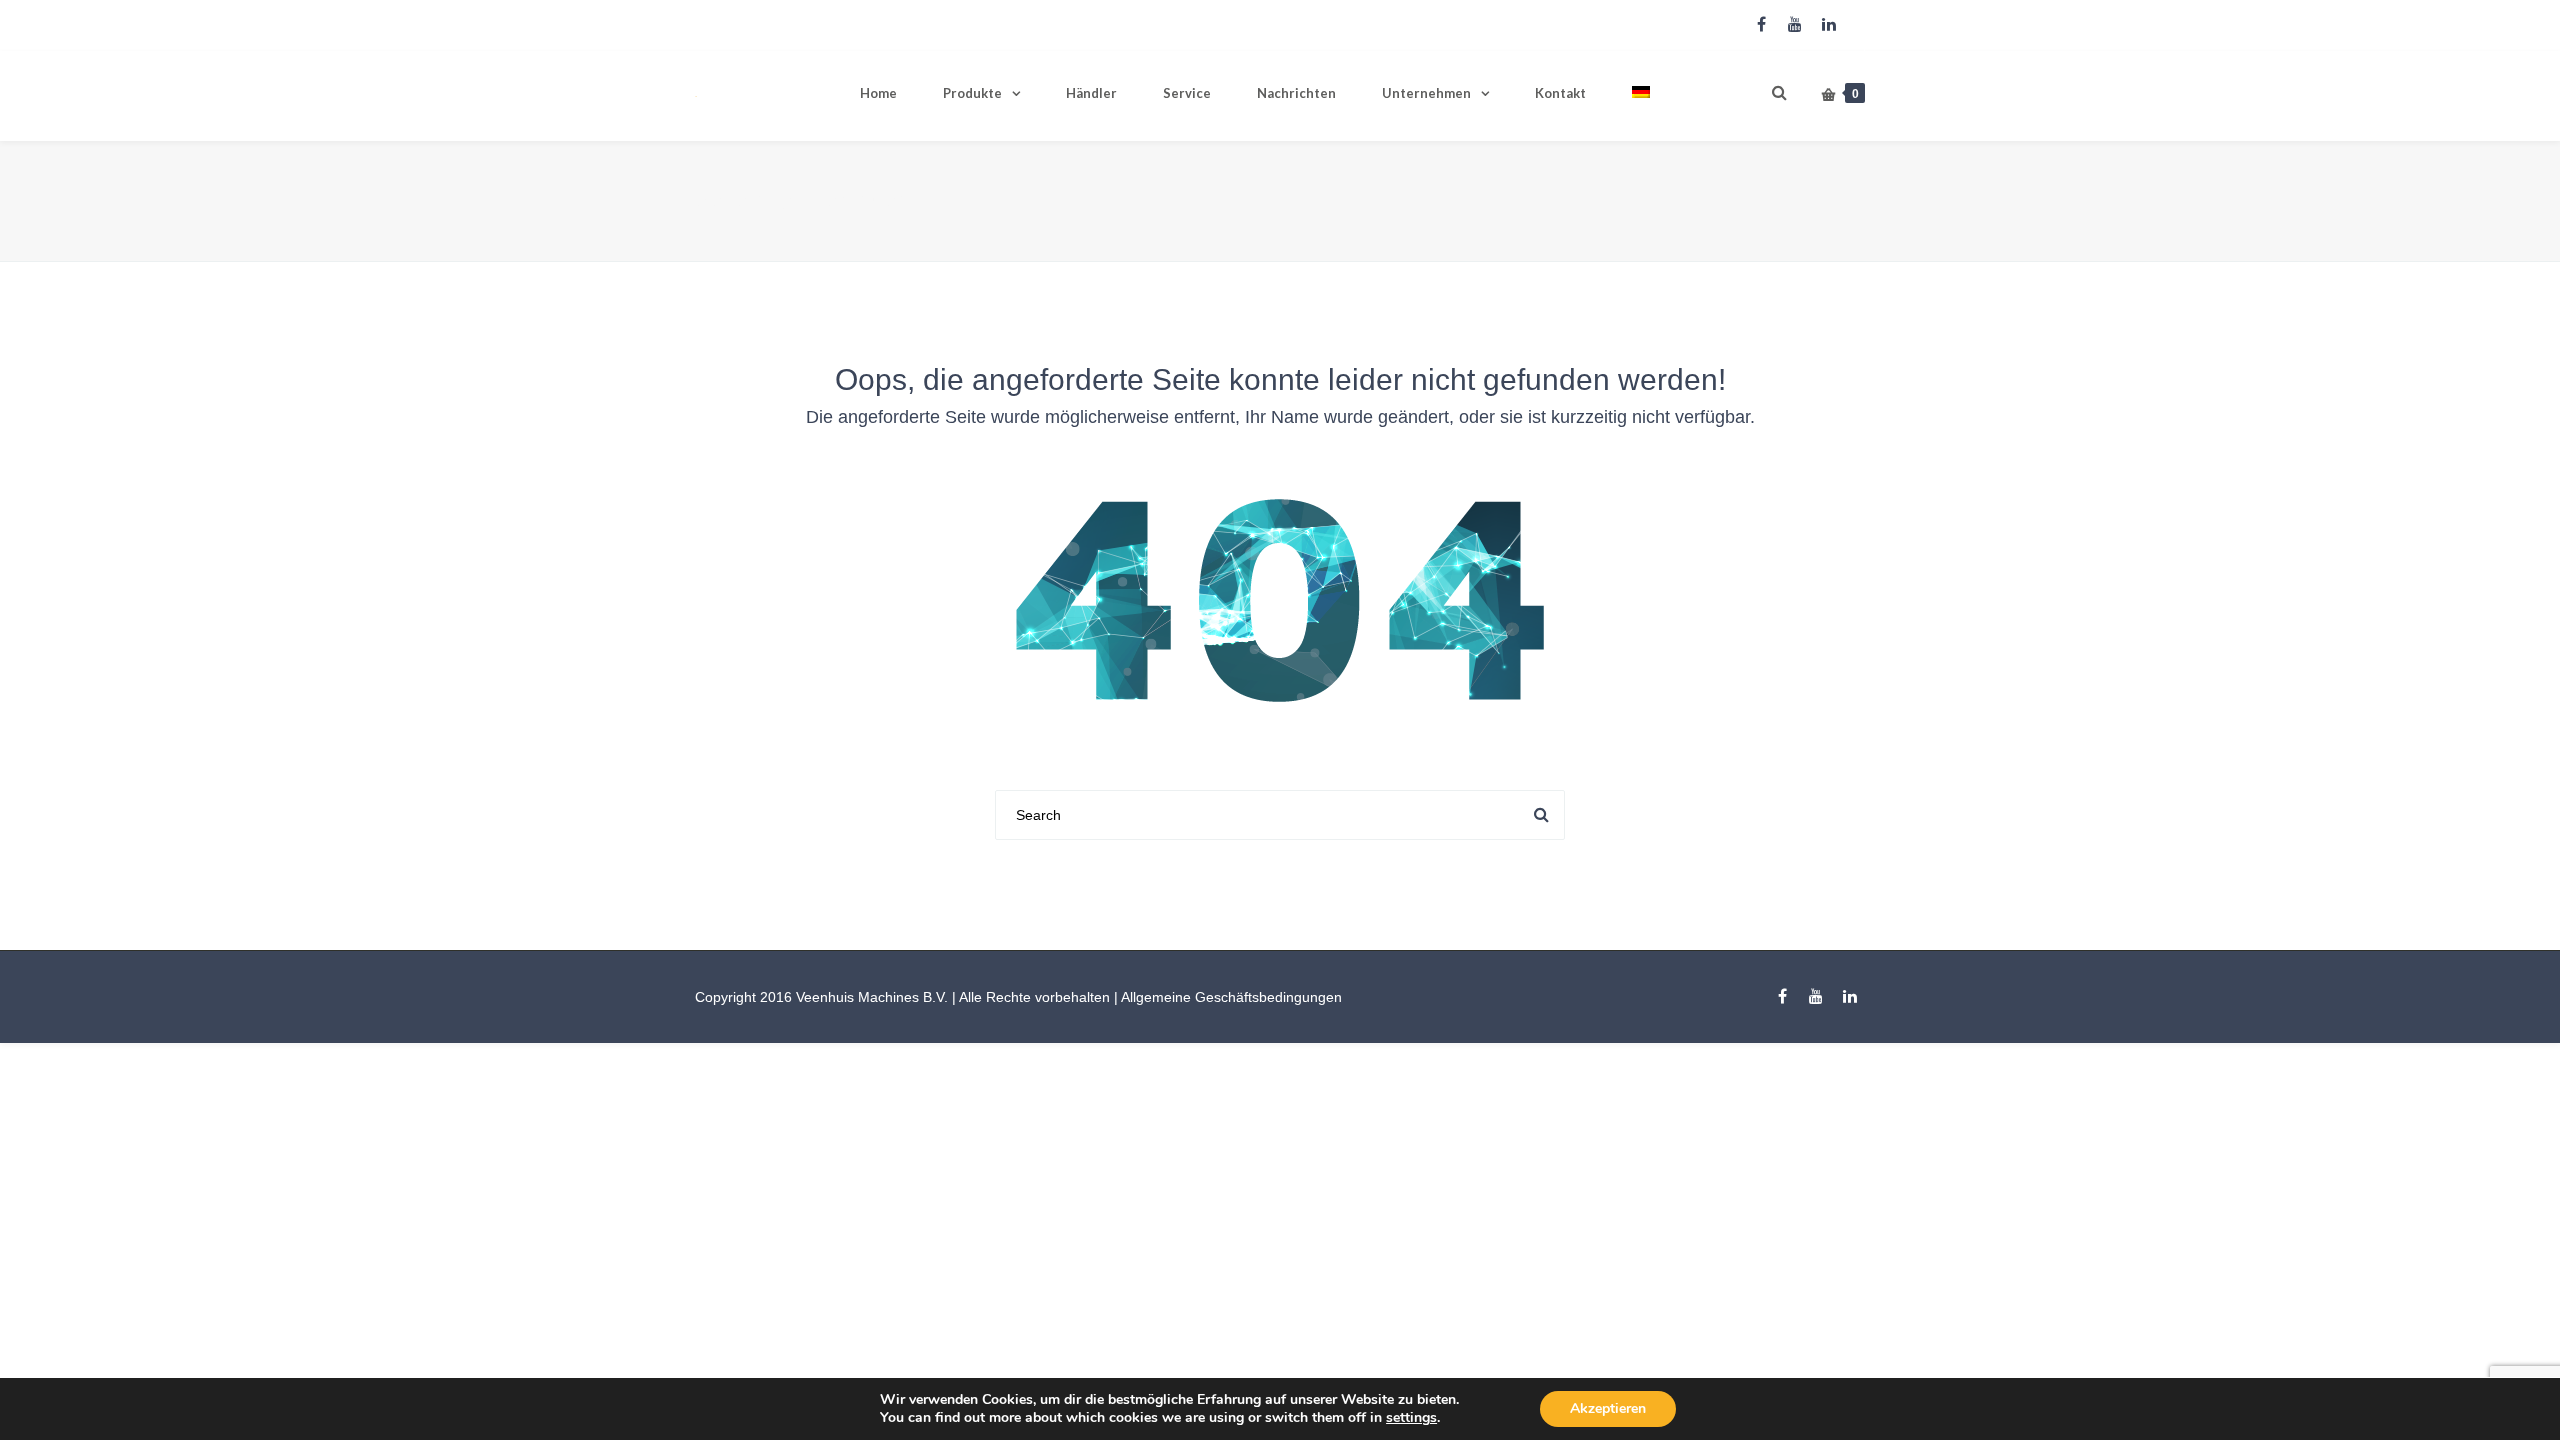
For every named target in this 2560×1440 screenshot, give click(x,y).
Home (878, 93)
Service (1187, 93)
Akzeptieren (1608, 1408)
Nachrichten (1296, 93)
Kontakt (1560, 93)
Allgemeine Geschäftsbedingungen (1231, 997)
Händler (1091, 93)
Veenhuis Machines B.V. (872, 997)
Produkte (972, 93)
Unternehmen (1426, 93)
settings (1411, 1418)
